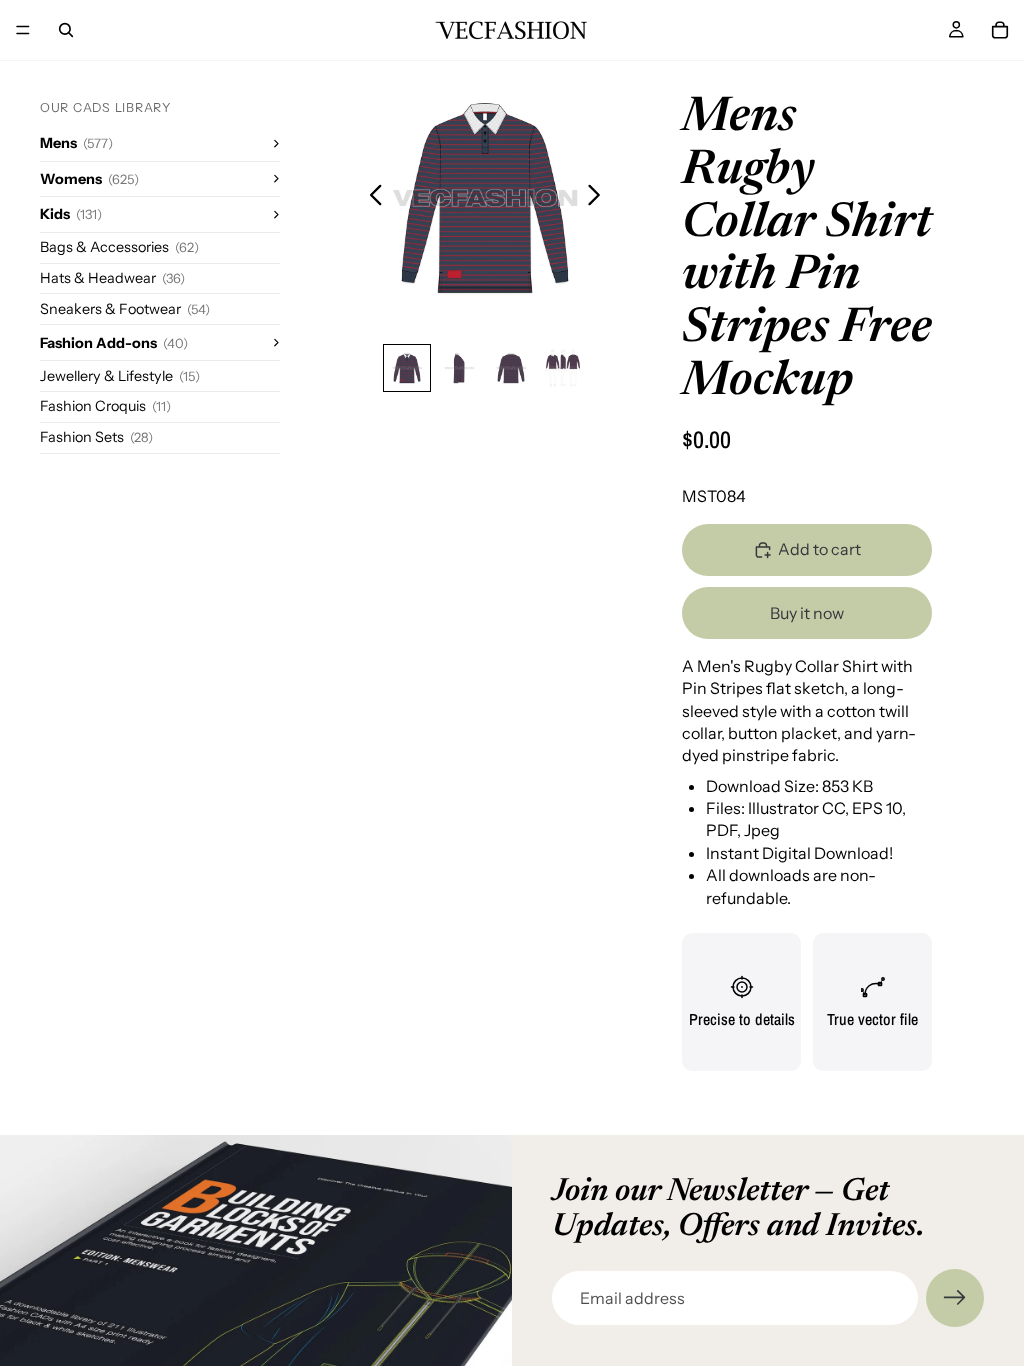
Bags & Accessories (119, 247)
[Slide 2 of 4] (459, 368)
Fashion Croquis (105, 406)
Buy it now (807, 613)
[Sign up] (955, 1298)
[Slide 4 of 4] (563, 368)
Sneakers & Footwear (125, 309)
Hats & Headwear (112, 278)
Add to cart (819, 549)
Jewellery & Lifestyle (120, 376)
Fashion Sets (96, 437)
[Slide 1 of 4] (407, 368)
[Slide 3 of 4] (511, 368)
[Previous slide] (370, 198)
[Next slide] (599, 198)
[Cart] (1000, 30)
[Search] (66, 30)
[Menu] (23, 30)
